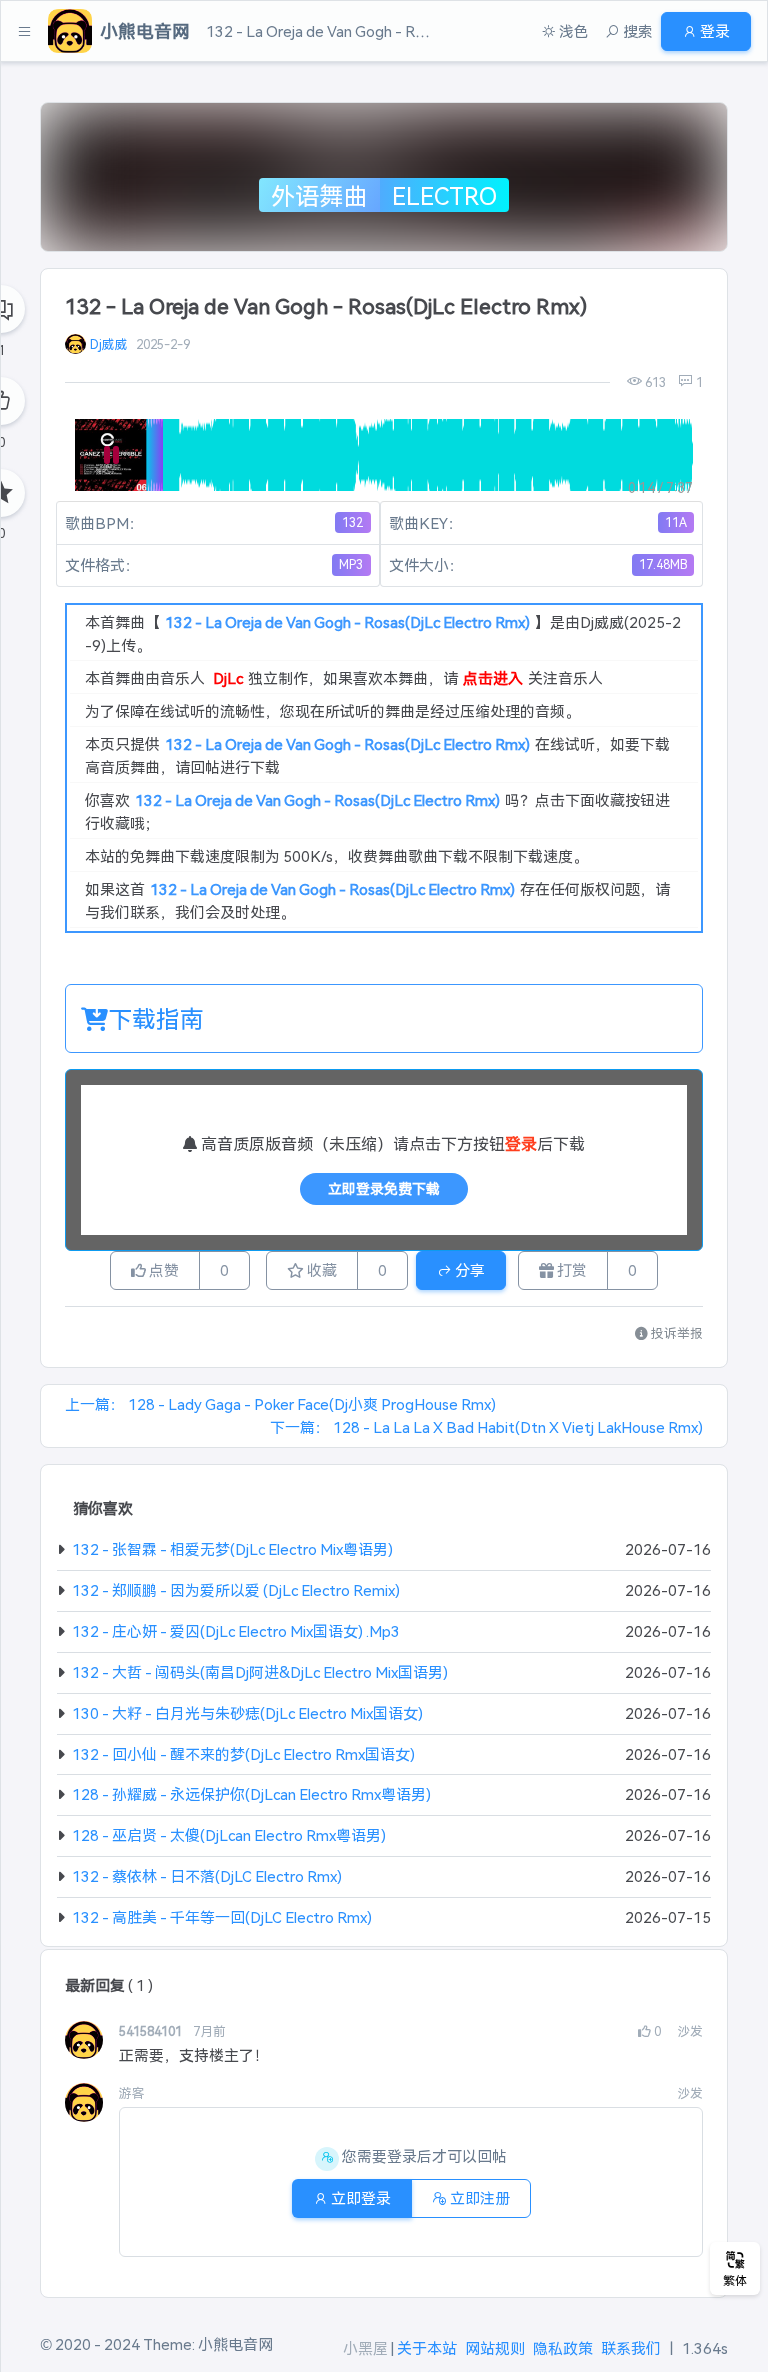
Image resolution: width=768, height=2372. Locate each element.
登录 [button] (713, 30)
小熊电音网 (235, 2343)
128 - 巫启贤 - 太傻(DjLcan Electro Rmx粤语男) (229, 1834)
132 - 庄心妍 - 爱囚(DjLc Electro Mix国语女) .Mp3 (236, 1630)
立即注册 (478, 2197)
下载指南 (156, 1017)
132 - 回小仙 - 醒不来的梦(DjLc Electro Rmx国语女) (243, 1753)
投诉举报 (675, 1332)
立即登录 (359, 2197)
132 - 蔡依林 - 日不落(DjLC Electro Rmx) (207, 1875)
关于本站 (427, 2347)
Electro (444, 195)
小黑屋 (365, 2347)
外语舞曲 (319, 195)
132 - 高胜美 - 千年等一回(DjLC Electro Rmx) (222, 1916)
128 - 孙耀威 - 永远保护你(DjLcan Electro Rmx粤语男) (251, 1793)
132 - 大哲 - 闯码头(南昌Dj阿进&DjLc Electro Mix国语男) (260, 1671)
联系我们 (631, 2347)
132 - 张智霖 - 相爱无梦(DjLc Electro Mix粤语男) (232, 1548)
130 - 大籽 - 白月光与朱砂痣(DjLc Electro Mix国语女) (247, 1712)
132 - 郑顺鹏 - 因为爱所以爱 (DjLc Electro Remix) (236, 1589)
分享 (468, 1269)
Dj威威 (109, 343)
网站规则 (495, 2347)
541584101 (152, 2030)
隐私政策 (563, 2347)
